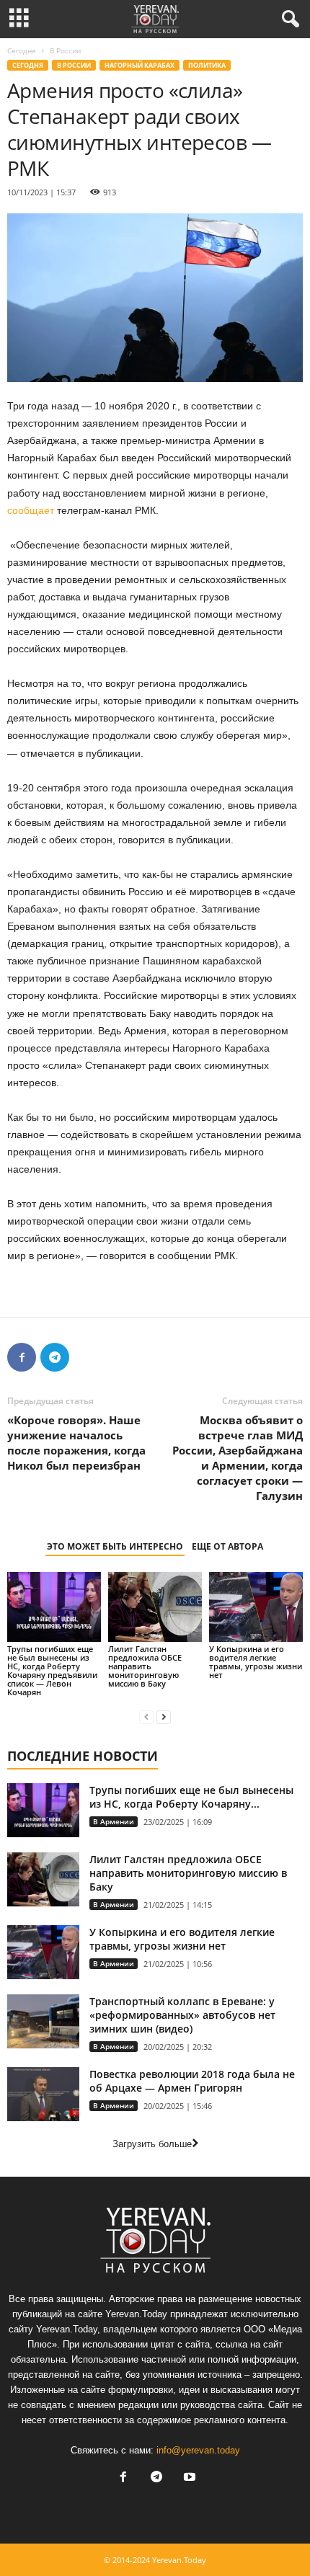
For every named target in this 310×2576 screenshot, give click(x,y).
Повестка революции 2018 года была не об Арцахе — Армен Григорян (192, 2081)
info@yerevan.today (198, 2450)
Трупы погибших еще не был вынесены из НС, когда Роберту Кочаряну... (191, 1797)
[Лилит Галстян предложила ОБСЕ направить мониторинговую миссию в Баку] (155, 1607)
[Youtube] (188, 2478)
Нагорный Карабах (139, 65)
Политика (207, 65)
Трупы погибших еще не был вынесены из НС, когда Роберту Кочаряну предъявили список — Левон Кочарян (52, 1670)
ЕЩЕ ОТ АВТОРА (227, 1546)
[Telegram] (55, 1357)
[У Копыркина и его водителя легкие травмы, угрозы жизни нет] (256, 1607)
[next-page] (164, 1716)
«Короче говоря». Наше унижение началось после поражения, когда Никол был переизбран (76, 1443)
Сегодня (22, 50)
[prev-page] (146, 1716)
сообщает (31, 510)
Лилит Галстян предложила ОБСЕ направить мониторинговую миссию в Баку (145, 1666)
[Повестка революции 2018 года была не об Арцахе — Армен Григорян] (43, 2094)
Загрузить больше (152, 2144)
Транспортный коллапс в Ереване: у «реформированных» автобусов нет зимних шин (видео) (182, 2015)
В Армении (114, 1821)
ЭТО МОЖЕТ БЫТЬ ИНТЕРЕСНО (115, 1546)
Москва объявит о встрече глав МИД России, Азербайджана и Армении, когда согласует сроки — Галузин (238, 1458)
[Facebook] (22, 1357)
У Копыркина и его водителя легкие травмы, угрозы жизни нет (256, 1662)
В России (74, 65)
